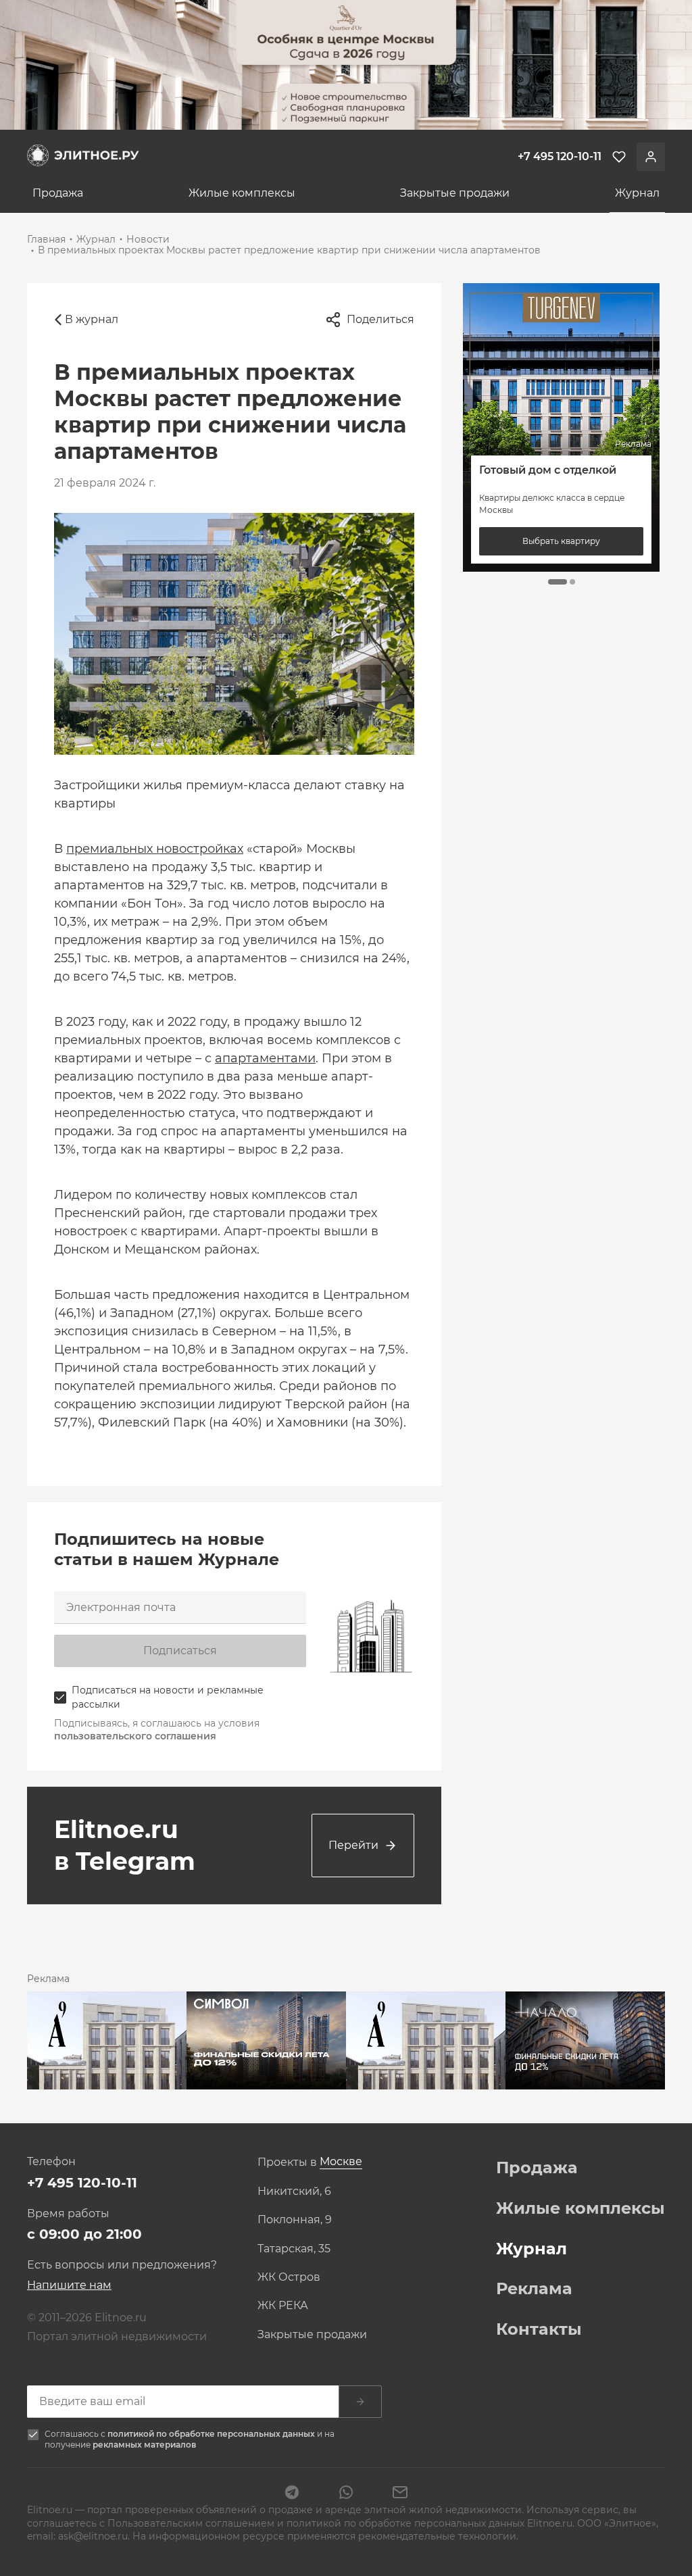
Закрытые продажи (455, 193)
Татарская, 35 (294, 2249)
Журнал (637, 193)
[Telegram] (292, 2494)
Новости (148, 239)
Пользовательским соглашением (192, 2523)
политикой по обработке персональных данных (212, 2434)
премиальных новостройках (155, 849)
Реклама (534, 2289)
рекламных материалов (144, 2445)
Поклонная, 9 (295, 2220)
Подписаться (180, 1651)
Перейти (353, 1845)
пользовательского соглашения (135, 1736)
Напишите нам (69, 2285)
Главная (46, 239)
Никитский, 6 (294, 2191)
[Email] (400, 2494)
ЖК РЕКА (283, 2306)
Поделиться (380, 319)
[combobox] (341, 2162)
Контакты (539, 2329)
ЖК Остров (289, 2277)
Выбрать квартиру (562, 541)
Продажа (58, 193)
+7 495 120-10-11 (82, 2183)
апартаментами (265, 1058)
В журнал (92, 319)
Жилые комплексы (242, 193)
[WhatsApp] (346, 2494)
